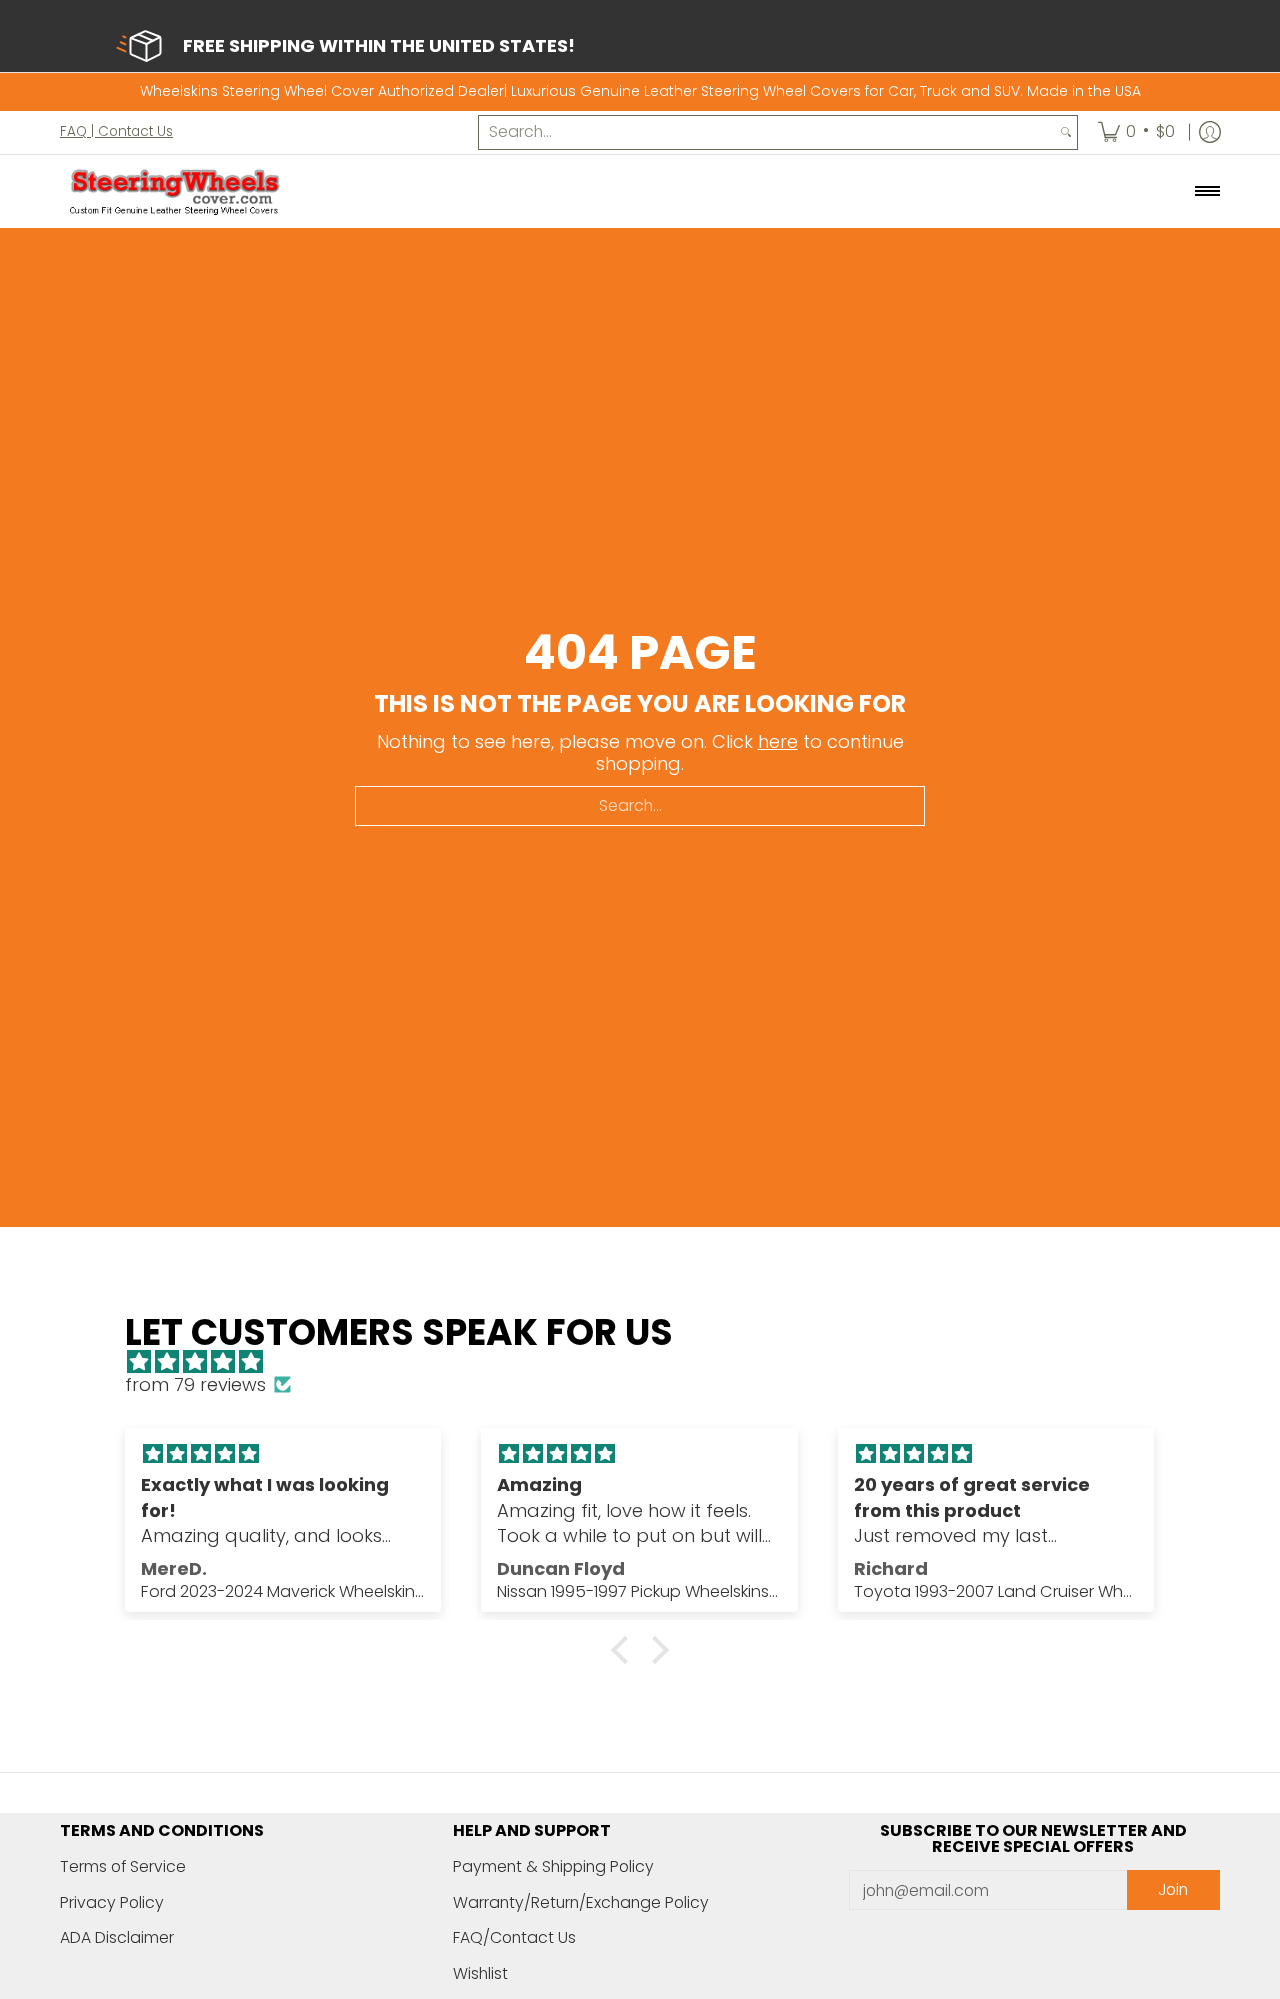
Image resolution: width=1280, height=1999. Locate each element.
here (778, 741)
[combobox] (767, 132)
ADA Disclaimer (117, 1937)
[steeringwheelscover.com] (175, 191)
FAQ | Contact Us (116, 130)
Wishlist (480, 1973)
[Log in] (1210, 132)
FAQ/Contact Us (514, 1937)
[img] (649, 1362)
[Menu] (1206, 191)
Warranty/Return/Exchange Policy (581, 1902)
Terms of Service (123, 1866)
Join (1173, 1889)
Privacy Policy (112, 1902)
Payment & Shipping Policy (553, 1866)
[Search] (1066, 132)
